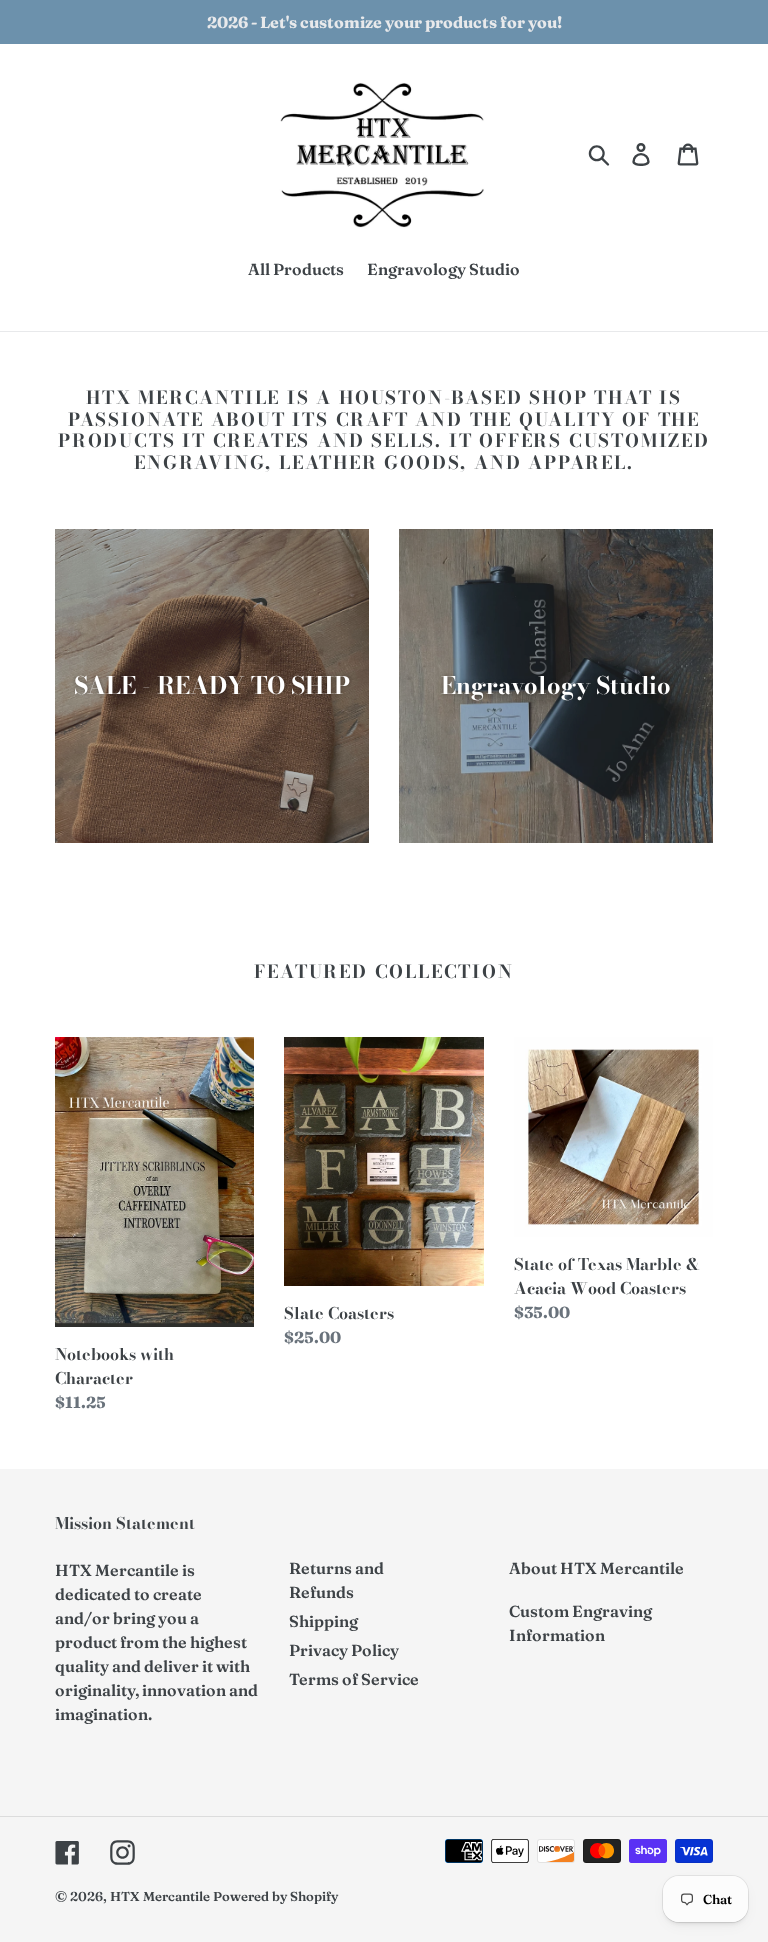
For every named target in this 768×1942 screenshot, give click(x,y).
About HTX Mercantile (596, 1568)
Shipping (323, 1621)
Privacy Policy (344, 1650)
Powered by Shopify (275, 1896)
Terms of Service (354, 1679)
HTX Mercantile (160, 1896)
